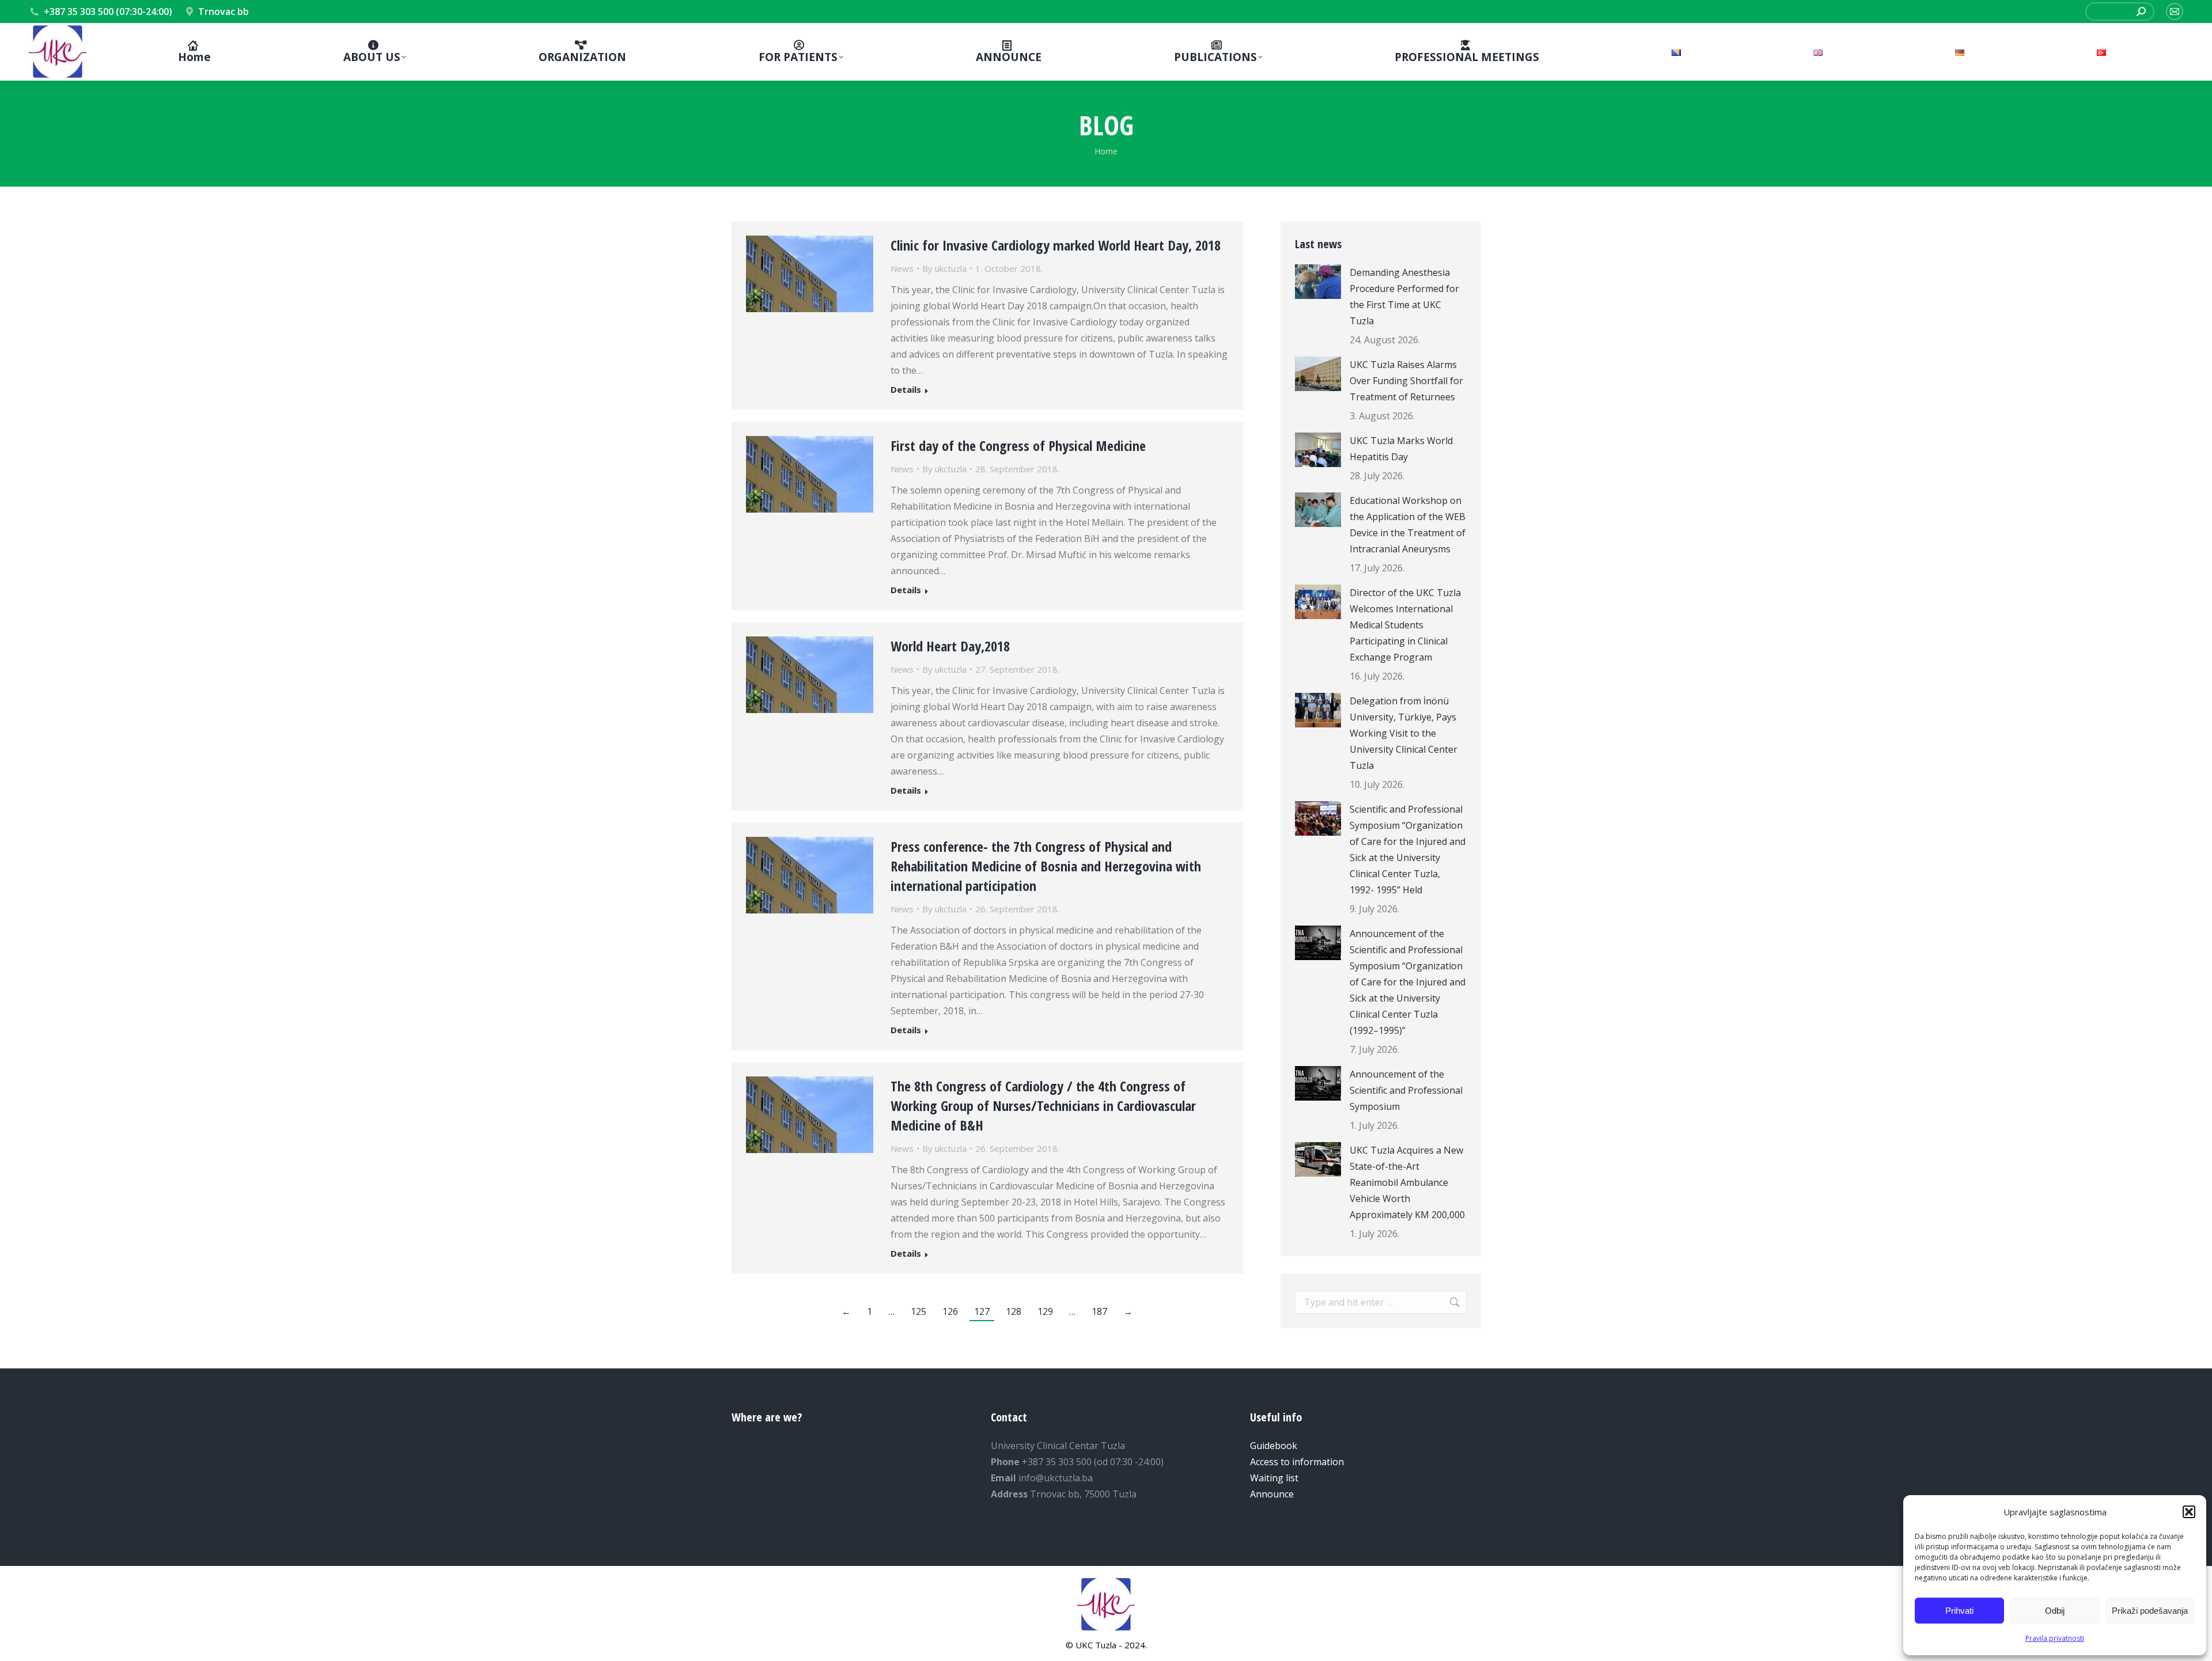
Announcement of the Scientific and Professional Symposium (1406, 1090)
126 (950, 1311)
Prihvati (1959, 1611)
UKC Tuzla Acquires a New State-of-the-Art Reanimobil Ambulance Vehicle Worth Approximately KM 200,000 (1407, 1182)
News (902, 268)
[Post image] (1318, 282)
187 (1099, 1311)
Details (906, 390)
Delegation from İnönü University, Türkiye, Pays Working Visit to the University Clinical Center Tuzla (1404, 733)
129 (1045, 1311)
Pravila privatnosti (2055, 1638)
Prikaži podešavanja (2150, 1611)
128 (1014, 1311)
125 (918, 1311)
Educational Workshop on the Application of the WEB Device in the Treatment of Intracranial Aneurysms (1408, 525)
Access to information (1297, 1462)
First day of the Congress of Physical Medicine (1018, 445)
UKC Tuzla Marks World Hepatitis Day (1401, 449)
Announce (1272, 1494)
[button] (2189, 1512)
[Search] (2141, 12)
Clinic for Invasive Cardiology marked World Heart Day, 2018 (1056, 245)
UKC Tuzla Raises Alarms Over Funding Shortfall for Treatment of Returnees (1406, 381)
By (944, 268)
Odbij (2055, 1611)
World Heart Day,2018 (950, 646)
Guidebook (1274, 1446)
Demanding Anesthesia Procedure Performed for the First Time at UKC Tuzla (1404, 297)
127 (982, 1311)
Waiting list (1274, 1478)
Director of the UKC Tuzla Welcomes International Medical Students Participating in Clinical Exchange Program (1405, 625)
